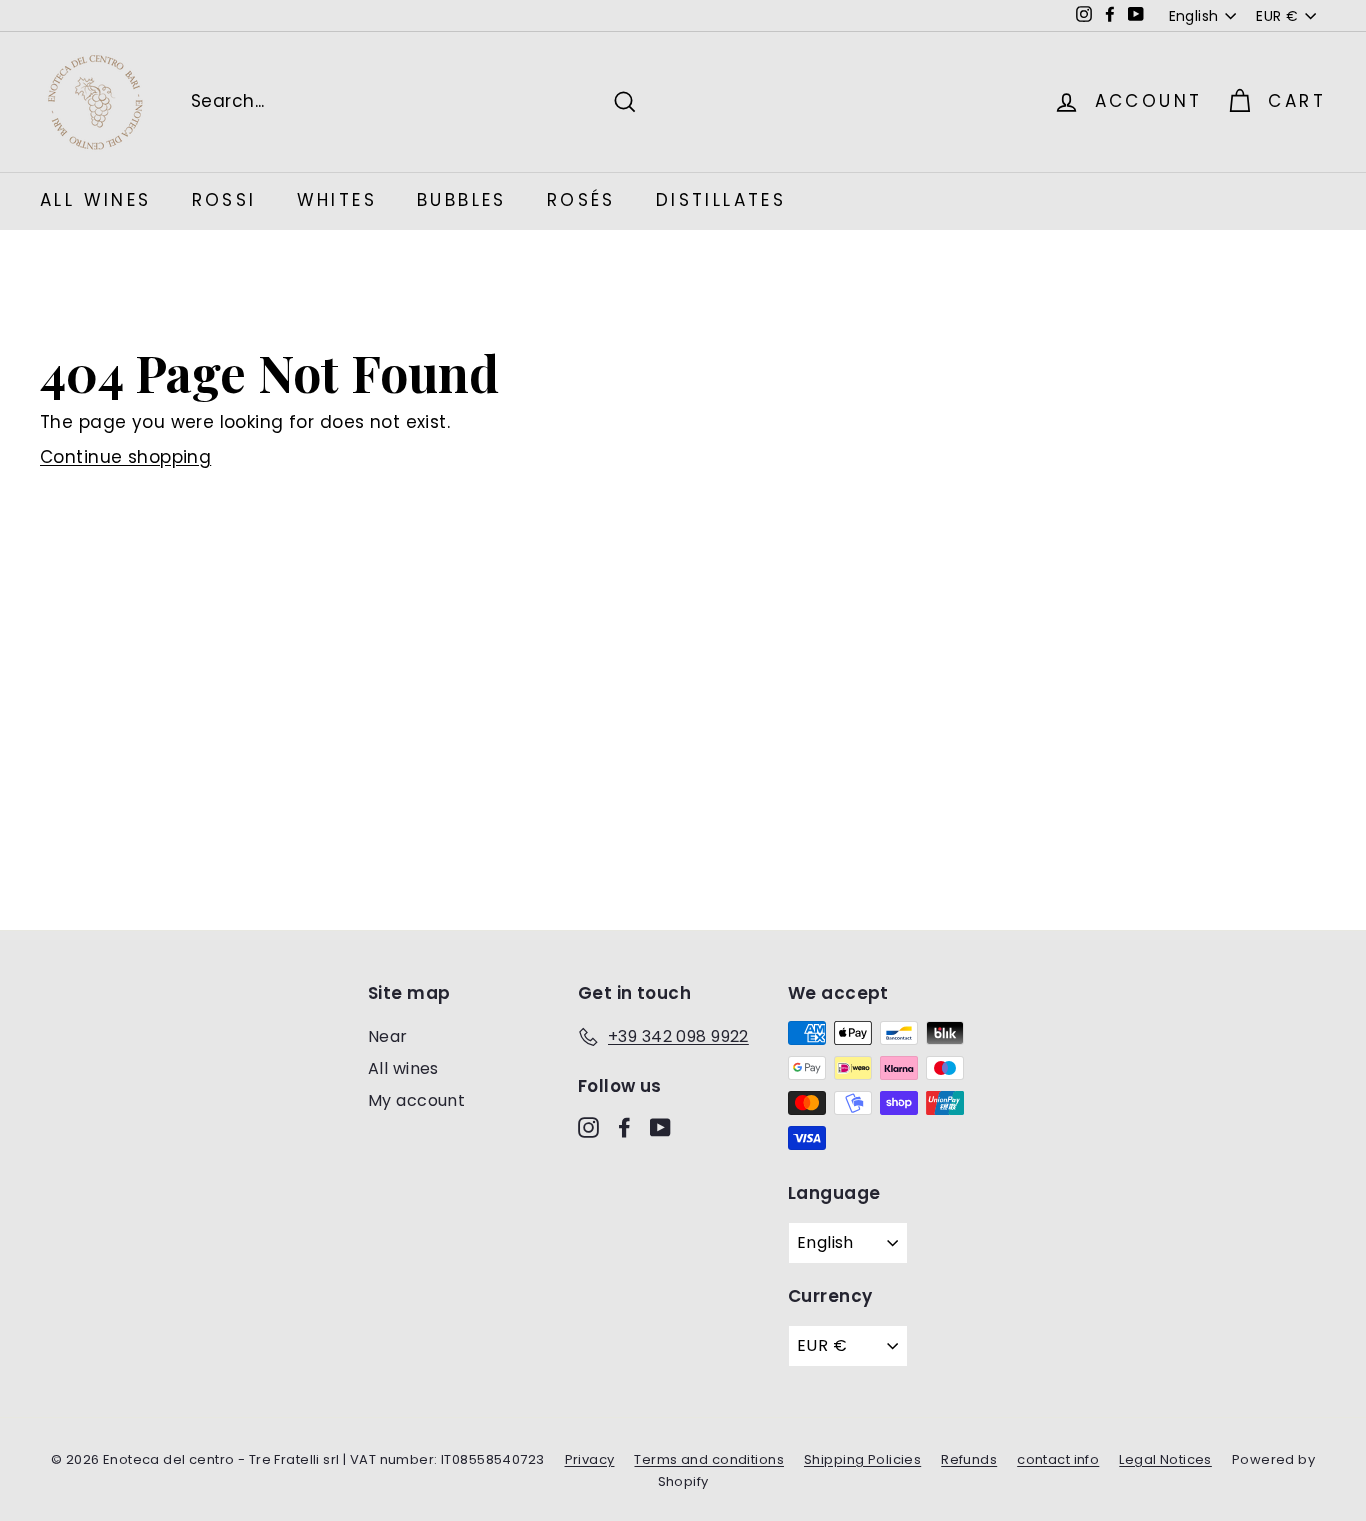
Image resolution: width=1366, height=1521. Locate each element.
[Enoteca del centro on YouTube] (660, 1127)
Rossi (224, 200)
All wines (403, 1068)
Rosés (581, 200)
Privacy (590, 1459)
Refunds (969, 1459)
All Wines (96, 200)
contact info (1058, 1459)
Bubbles (462, 200)
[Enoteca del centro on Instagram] (588, 1127)
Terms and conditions (709, 1459)
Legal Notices (1165, 1459)
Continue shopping (125, 457)
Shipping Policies (862, 1459)
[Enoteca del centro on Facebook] (624, 1127)
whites (337, 200)
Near (388, 1036)
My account (416, 1100)
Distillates (721, 200)
